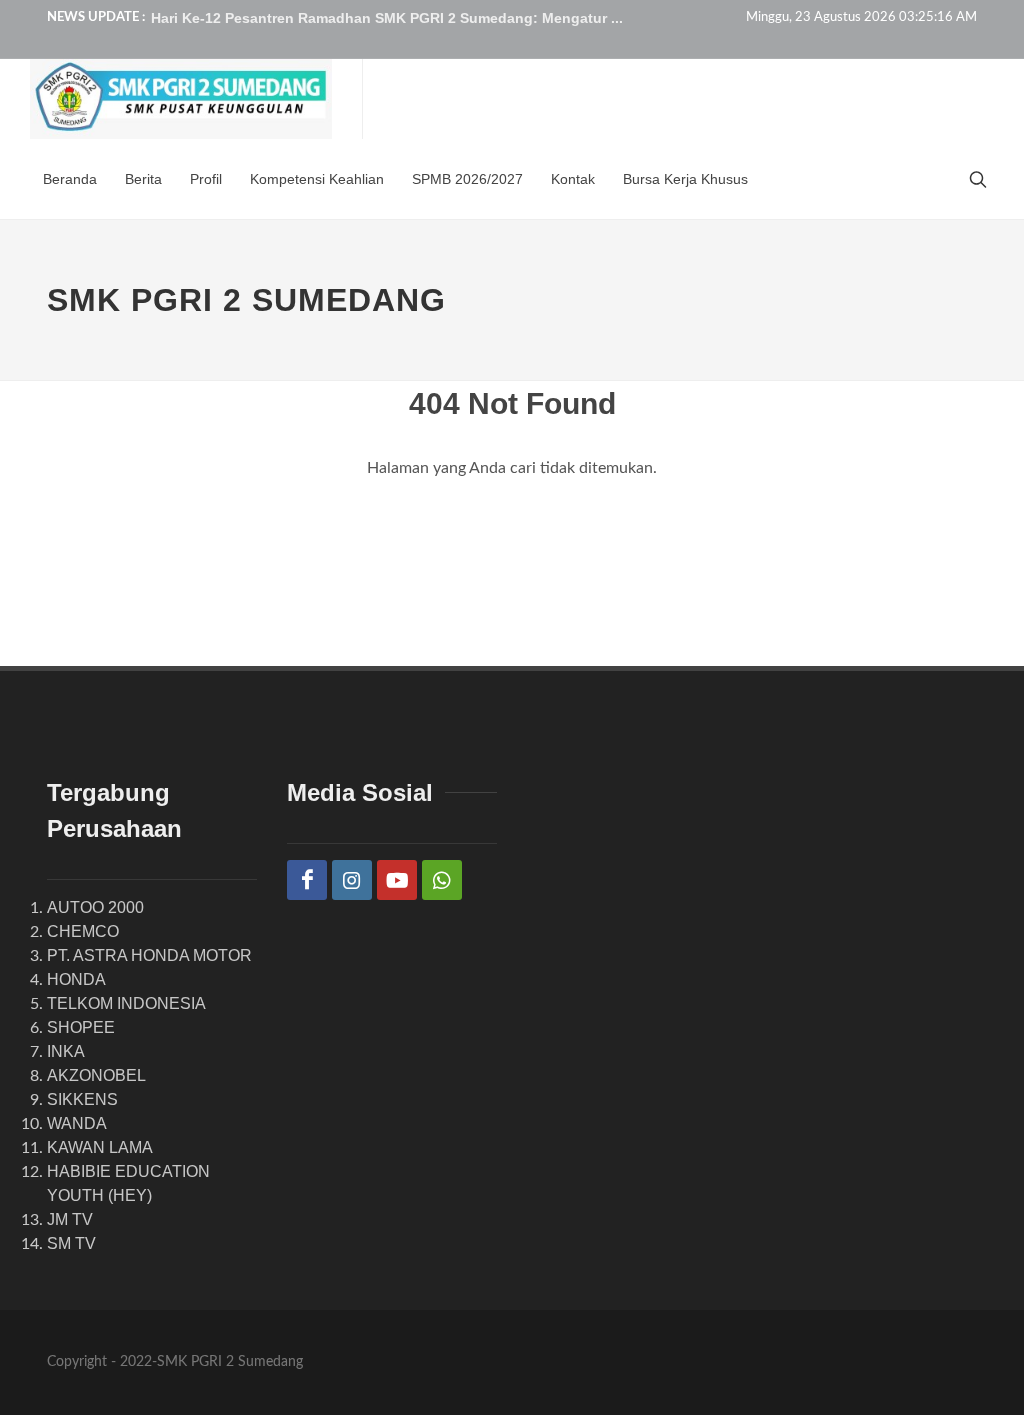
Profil (206, 179)
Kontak (573, 179)
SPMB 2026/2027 (467, 179)
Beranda (70, 179)
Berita (143, 179)
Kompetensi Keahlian (317, 179)
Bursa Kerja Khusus (685, 179)
